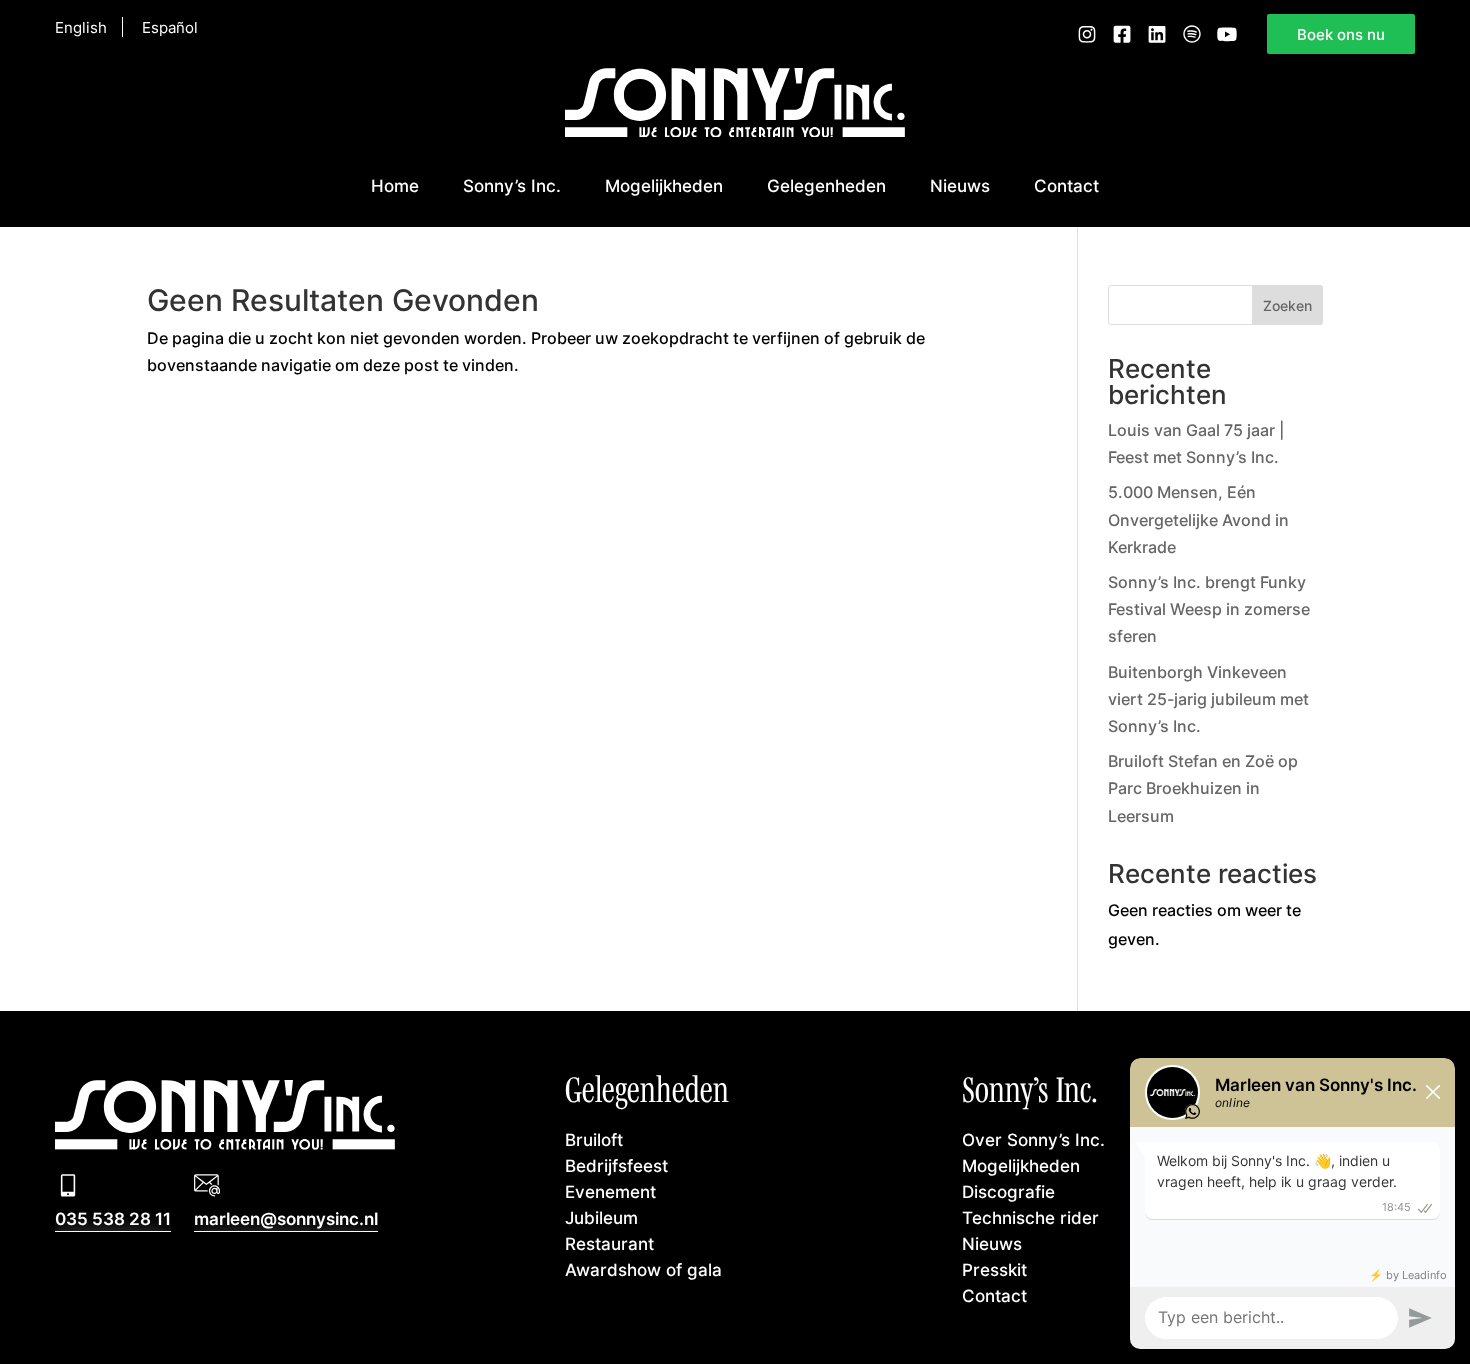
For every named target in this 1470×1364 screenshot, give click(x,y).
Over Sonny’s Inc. (1033, 1139)
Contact (1066, 185)
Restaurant (609, 1243)
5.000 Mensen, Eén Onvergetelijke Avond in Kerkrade (1198, 519)
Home (395, 185)
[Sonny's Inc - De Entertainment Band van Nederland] (735, 131)
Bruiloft (594, 1139)
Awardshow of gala (643, 1269)
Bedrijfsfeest (616, 1165)
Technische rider (1030, 1217)
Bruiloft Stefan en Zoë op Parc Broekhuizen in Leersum (1203, 788)
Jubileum (601, 1217)
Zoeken (1287, 305)
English (81, 27)
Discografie (1008, 1191)
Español (170, 27)
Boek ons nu (1341, 34)
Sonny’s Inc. (512, 185)
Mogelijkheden (664, 185)
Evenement (610, 1191)
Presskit (994, 1269)
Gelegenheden (826, 185)
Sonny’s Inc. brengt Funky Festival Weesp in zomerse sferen (1209, 609)
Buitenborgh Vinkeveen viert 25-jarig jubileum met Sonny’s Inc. (1208, 699)
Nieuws (960, 185)
